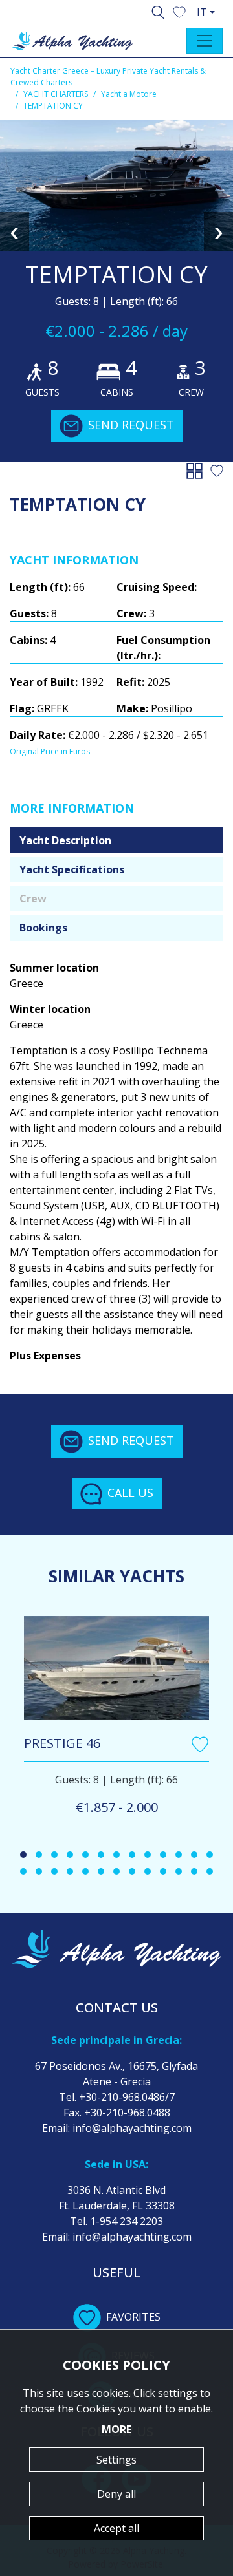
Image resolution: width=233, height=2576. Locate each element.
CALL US (130, 1493)
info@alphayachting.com (132, 2128)
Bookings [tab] (43, 928)
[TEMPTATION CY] (116, 185)
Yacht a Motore (129, 94)
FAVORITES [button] (133, 2317)
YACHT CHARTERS (56, 94)
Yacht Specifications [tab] (72, 869)
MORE (116, 2429)
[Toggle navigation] (205, 41)
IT (202, 12)
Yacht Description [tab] (65, 840)
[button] (179, 11)
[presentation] (15, 231)
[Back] (197, 470)
